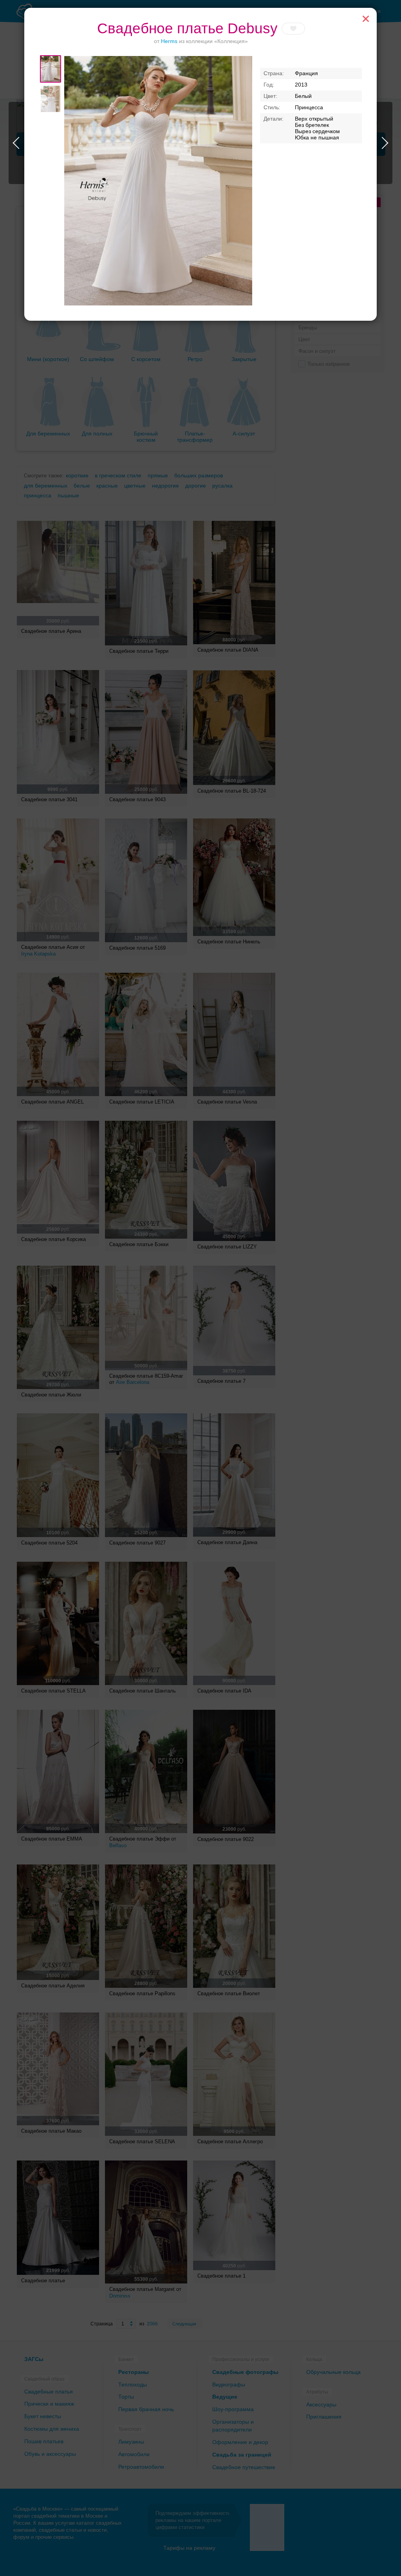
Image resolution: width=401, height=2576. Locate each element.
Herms (169, 41)
